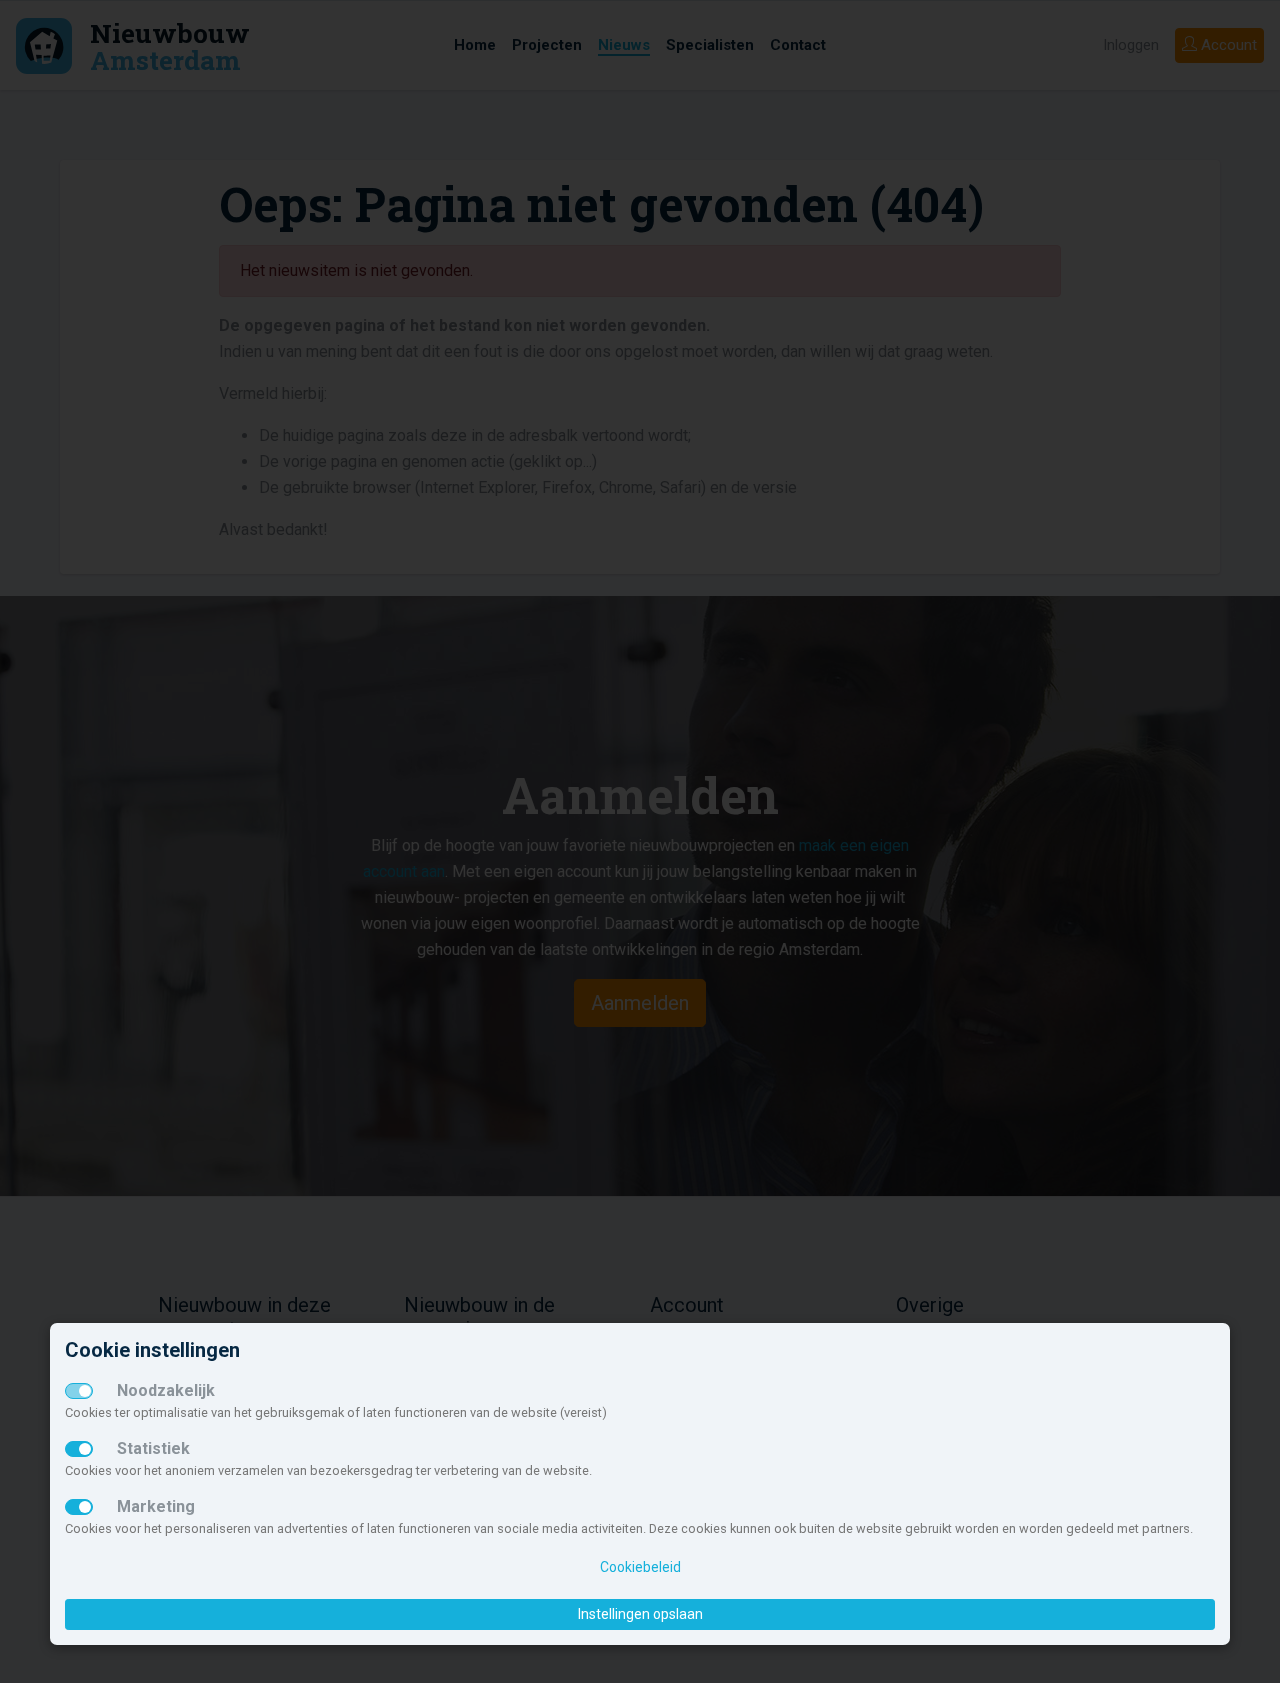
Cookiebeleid (640, 1567)
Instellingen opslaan (640, 1614)
